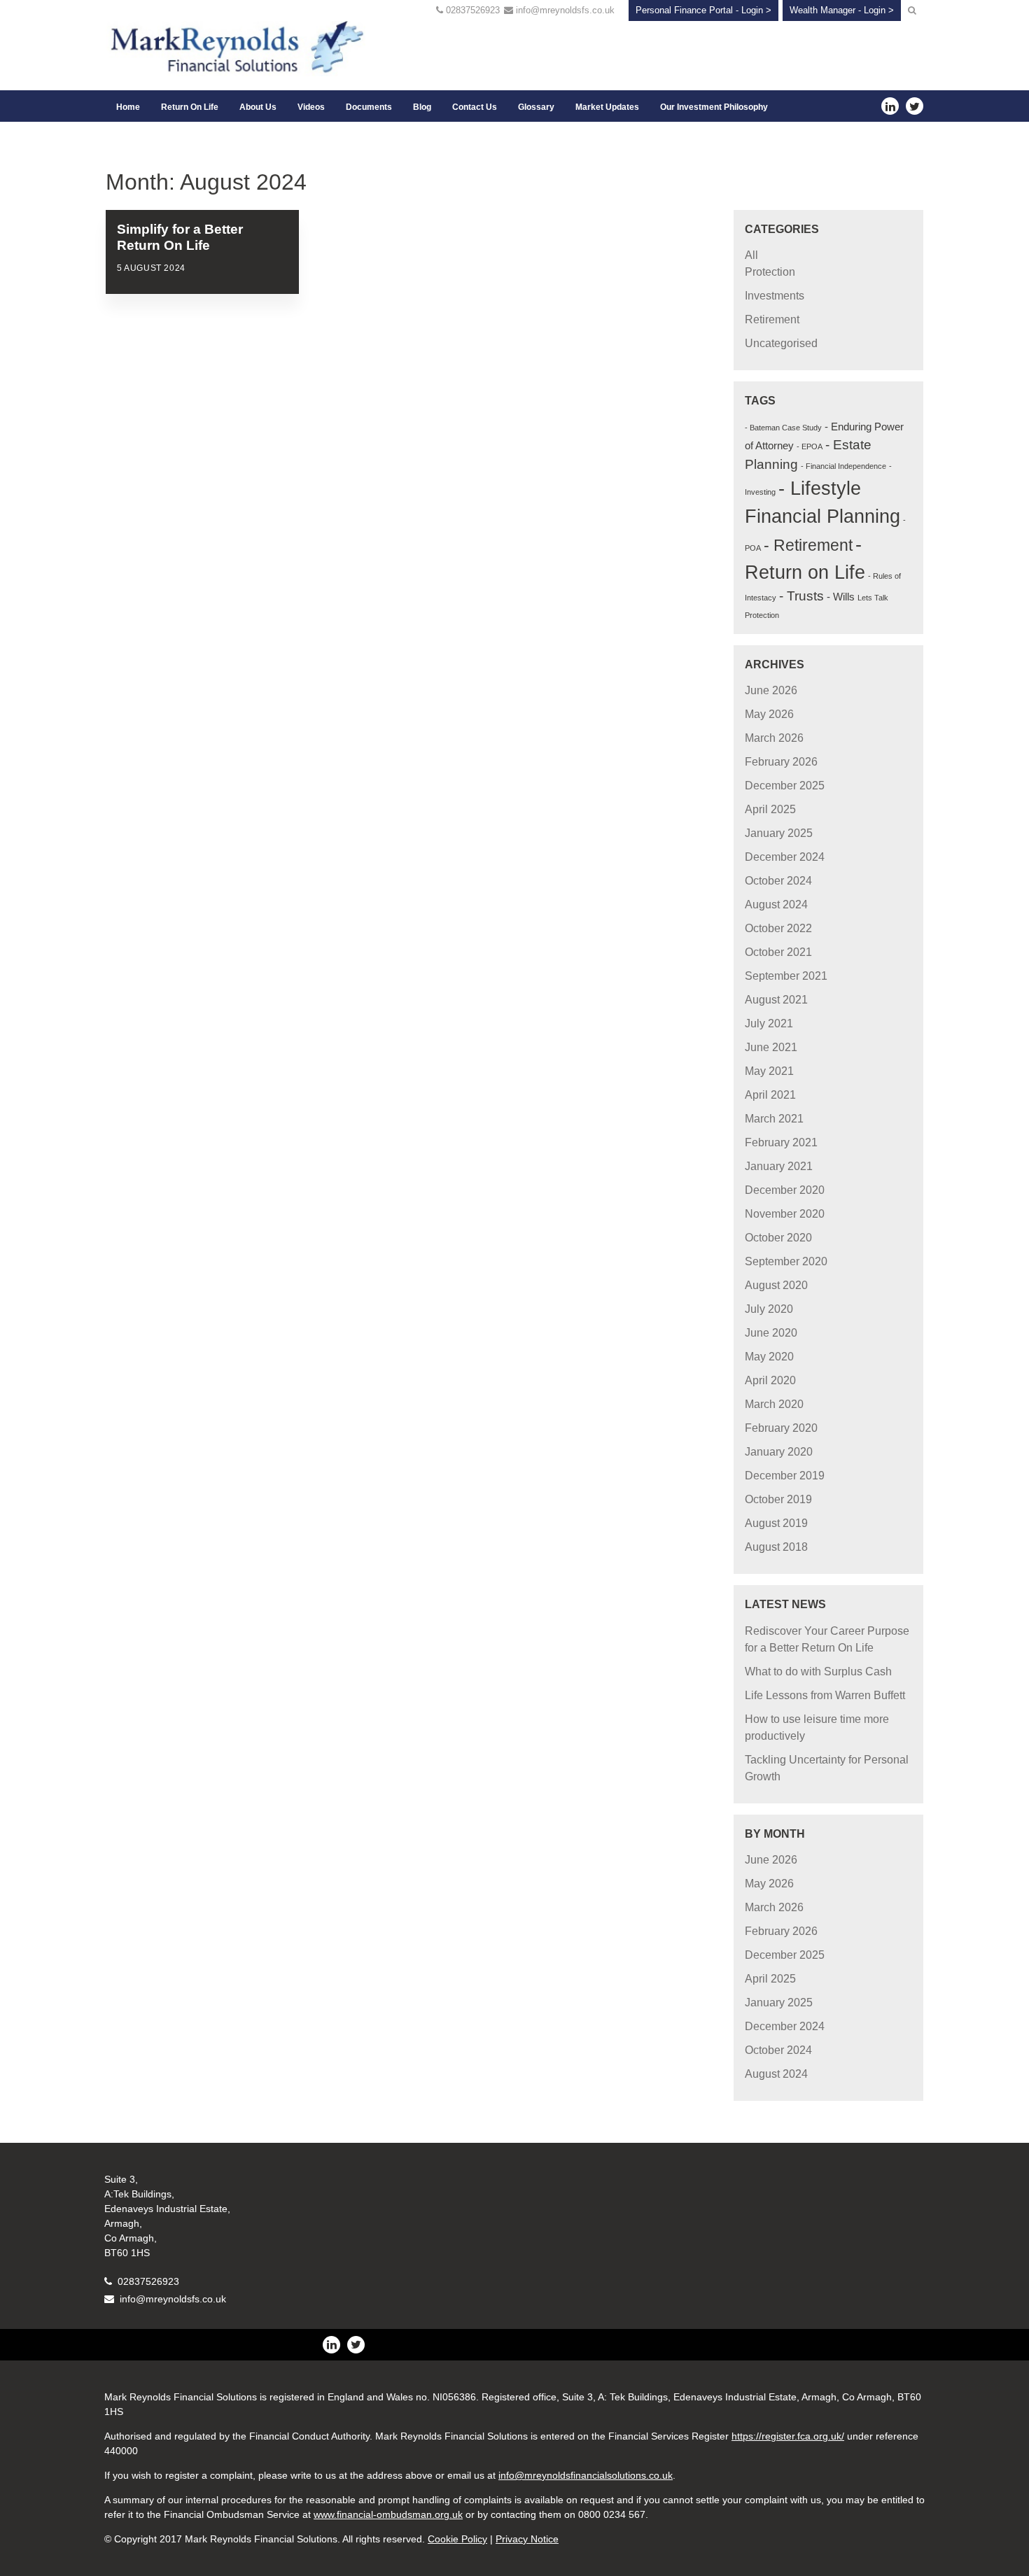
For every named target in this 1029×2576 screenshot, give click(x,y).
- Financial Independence (843, 466)
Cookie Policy (457, 2539)
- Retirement (808, 545)
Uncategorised (781, 343)
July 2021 (769, 1023)
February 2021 (781, 1142)
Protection (770, 272)
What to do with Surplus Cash (818, 1671)
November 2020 (785, 1214)
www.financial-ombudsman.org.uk (388, 2514)
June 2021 (771, 1047)
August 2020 (776, 1285)
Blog (422, 107)
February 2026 (781, 762)
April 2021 (770, 1095)
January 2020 (779, 1452)
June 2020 (771, 1333)
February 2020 (781, 1428)
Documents (369, 107)
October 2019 (778, 1499)
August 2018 (776, 1547)
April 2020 (770, 1380)
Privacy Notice (527, 2539)
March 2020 (774, 1404)
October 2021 (778, 952)
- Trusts (801, 596)
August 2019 (776, 1523)
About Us (258, 107)
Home (128, 107)
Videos (311, 107)
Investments (775, 296)
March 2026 (774, 738)
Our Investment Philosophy (714, 107)
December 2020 (785, 1190)
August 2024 (776, 905)
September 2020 (786, 1261)
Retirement (772, 319)
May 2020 (769, 1357)
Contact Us (475, 107)
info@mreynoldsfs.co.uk (565, 10)
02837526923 (473, 10)
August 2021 (776, 1000)
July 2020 (769, 1309)
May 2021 (769, 1071)
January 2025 (779, 833)
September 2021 (786, 976)
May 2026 (769, 714)
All (751, 255)
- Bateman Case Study (783, 428)
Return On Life (190, 107)
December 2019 (785, 1476)
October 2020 (778, 1238)
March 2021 (774, 1119)
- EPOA (810, 446)
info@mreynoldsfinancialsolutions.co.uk (586, 2475)
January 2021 (779, 1166)
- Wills (841, 597)
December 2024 (785, 857)
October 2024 (778, 881)
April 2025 (770, 809)
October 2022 (778, 928)
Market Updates (607, 107)
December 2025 (785, 786)
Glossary (536, 107)
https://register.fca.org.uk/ (788, 2436)
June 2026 (771, 690)
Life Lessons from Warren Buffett (825, 1695)
